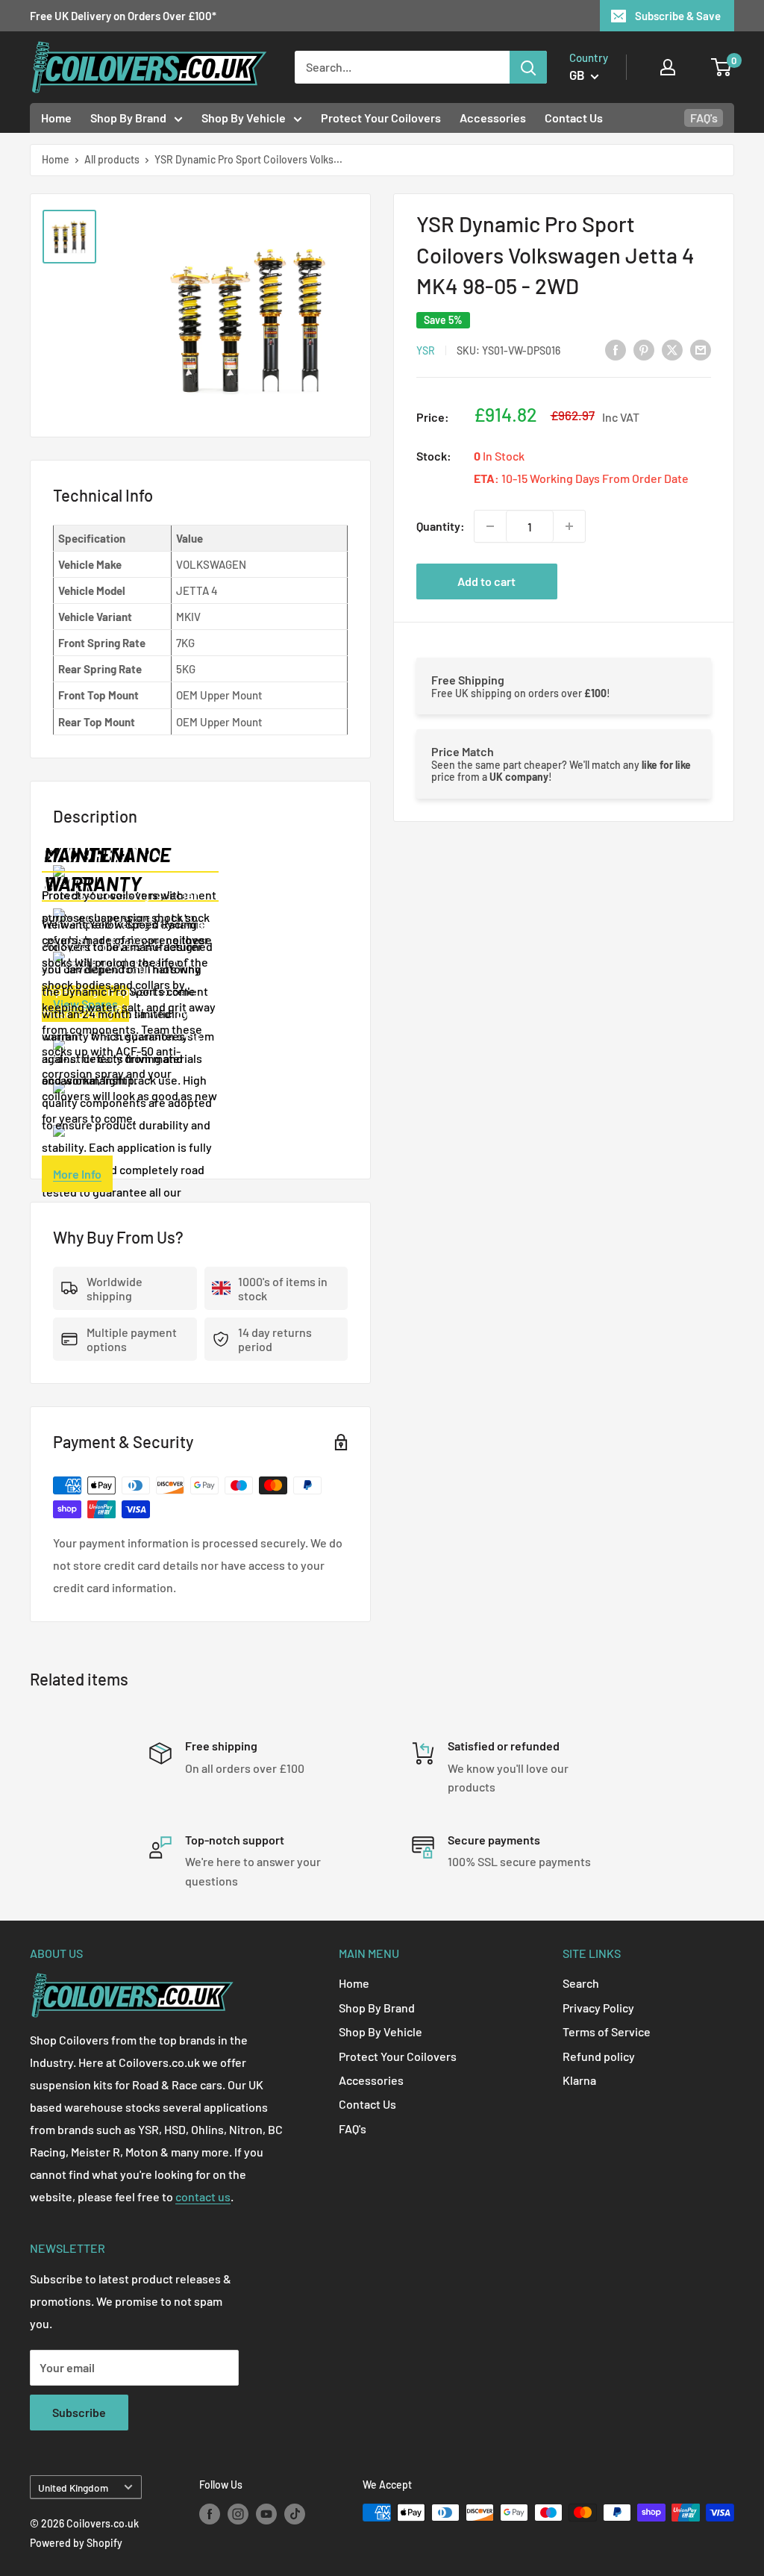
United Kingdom (73, 2488)
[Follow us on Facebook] (210, 2514)
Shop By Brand (128, 118)
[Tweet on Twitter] (672, 349)
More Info (77, 1174)
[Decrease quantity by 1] (490, 526)
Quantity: (441, 526)
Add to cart (486, 581)
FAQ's (704, 118)
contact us (203, 2196)
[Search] (528, 67)
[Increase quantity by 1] (569, 526)
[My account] (668, 67)
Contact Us (574, 118)
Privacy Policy (598, 2008)
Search (581, 1983)
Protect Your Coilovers (381, 118)
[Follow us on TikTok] (295, 2514)
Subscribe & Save (678, 16)
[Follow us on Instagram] (238, 2514)
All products (112, 159)
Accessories (493, 118)
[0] (722, 67)
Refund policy (599, 2056)
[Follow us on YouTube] (266, 2514)
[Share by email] (701, 349)
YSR (426, 350)
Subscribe (79, 2412)
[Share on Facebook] (616, 349)
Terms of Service (607, 2031)
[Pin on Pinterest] (644, 349)
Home (56, 118)
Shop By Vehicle (244, 118)
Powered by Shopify (76, 2543)
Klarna (579, 2080)
